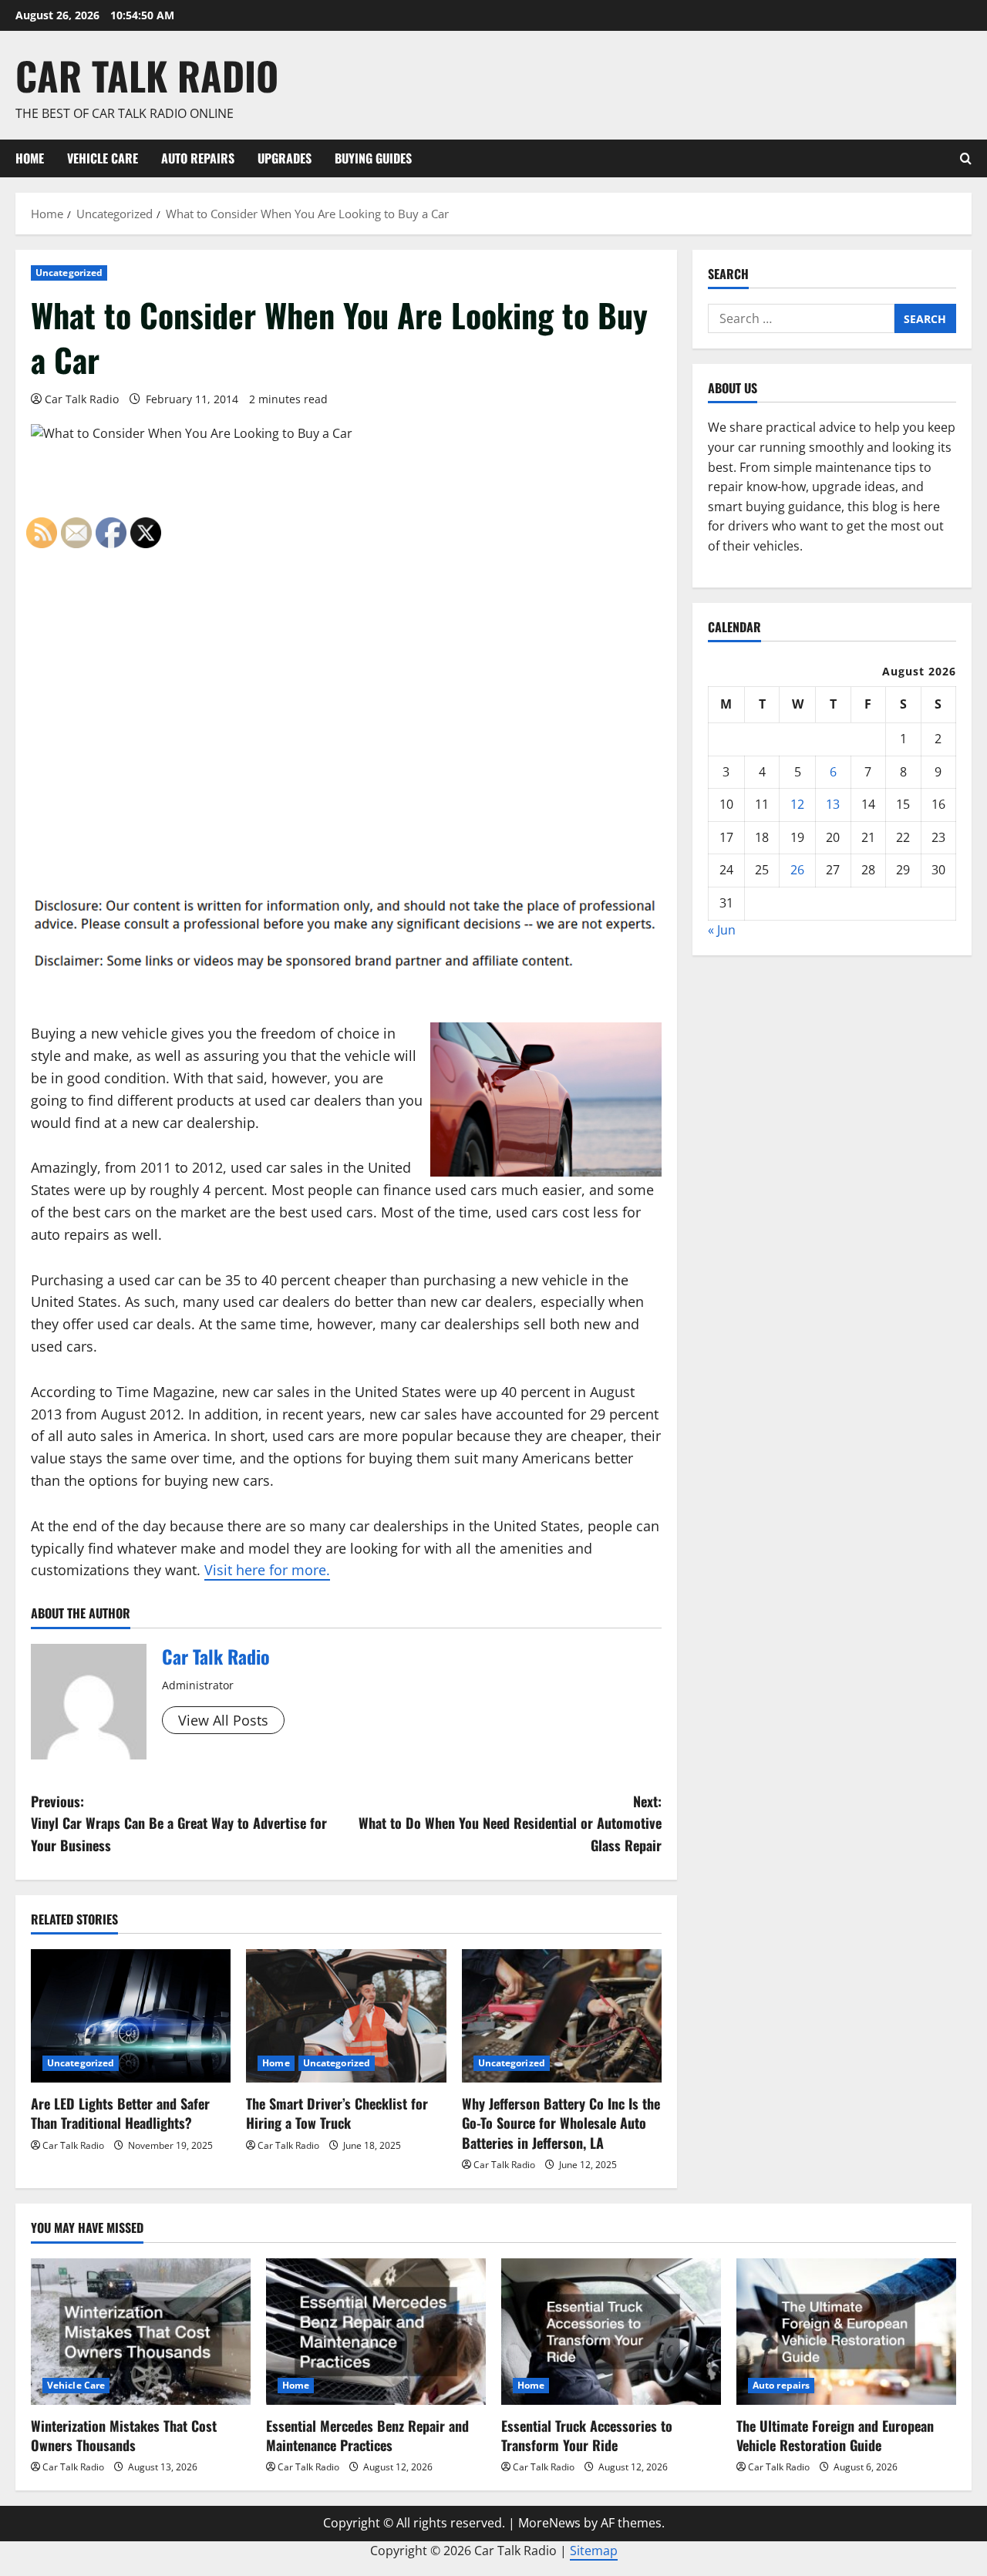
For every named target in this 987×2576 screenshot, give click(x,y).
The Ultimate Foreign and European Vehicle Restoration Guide (835, 2435)
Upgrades (285, 158)
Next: (510, 1823)
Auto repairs (198, 158)
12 (797, 804)
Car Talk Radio (147, 75)
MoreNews (549, 2523)
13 (833, 804)
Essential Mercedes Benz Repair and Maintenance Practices (367, 2435)
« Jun (722, 929)
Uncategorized (69, 273)
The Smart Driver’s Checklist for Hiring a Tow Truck (337, 2113)
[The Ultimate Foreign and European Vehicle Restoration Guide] (846, 2332)
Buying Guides (373, 158)
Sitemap (594, 2551)
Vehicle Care (103, 158)
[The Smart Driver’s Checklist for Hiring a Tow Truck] (346, 2016)
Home (30, 158)
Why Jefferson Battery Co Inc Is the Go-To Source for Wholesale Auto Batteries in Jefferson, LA (561, 2123)
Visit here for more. (267, 1570)
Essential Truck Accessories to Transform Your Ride (587, 2435)
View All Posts (223, 1720)
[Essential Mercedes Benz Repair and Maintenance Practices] (376, 2332)
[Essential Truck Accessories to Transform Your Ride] (611, 2332)
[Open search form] (966, 158)
